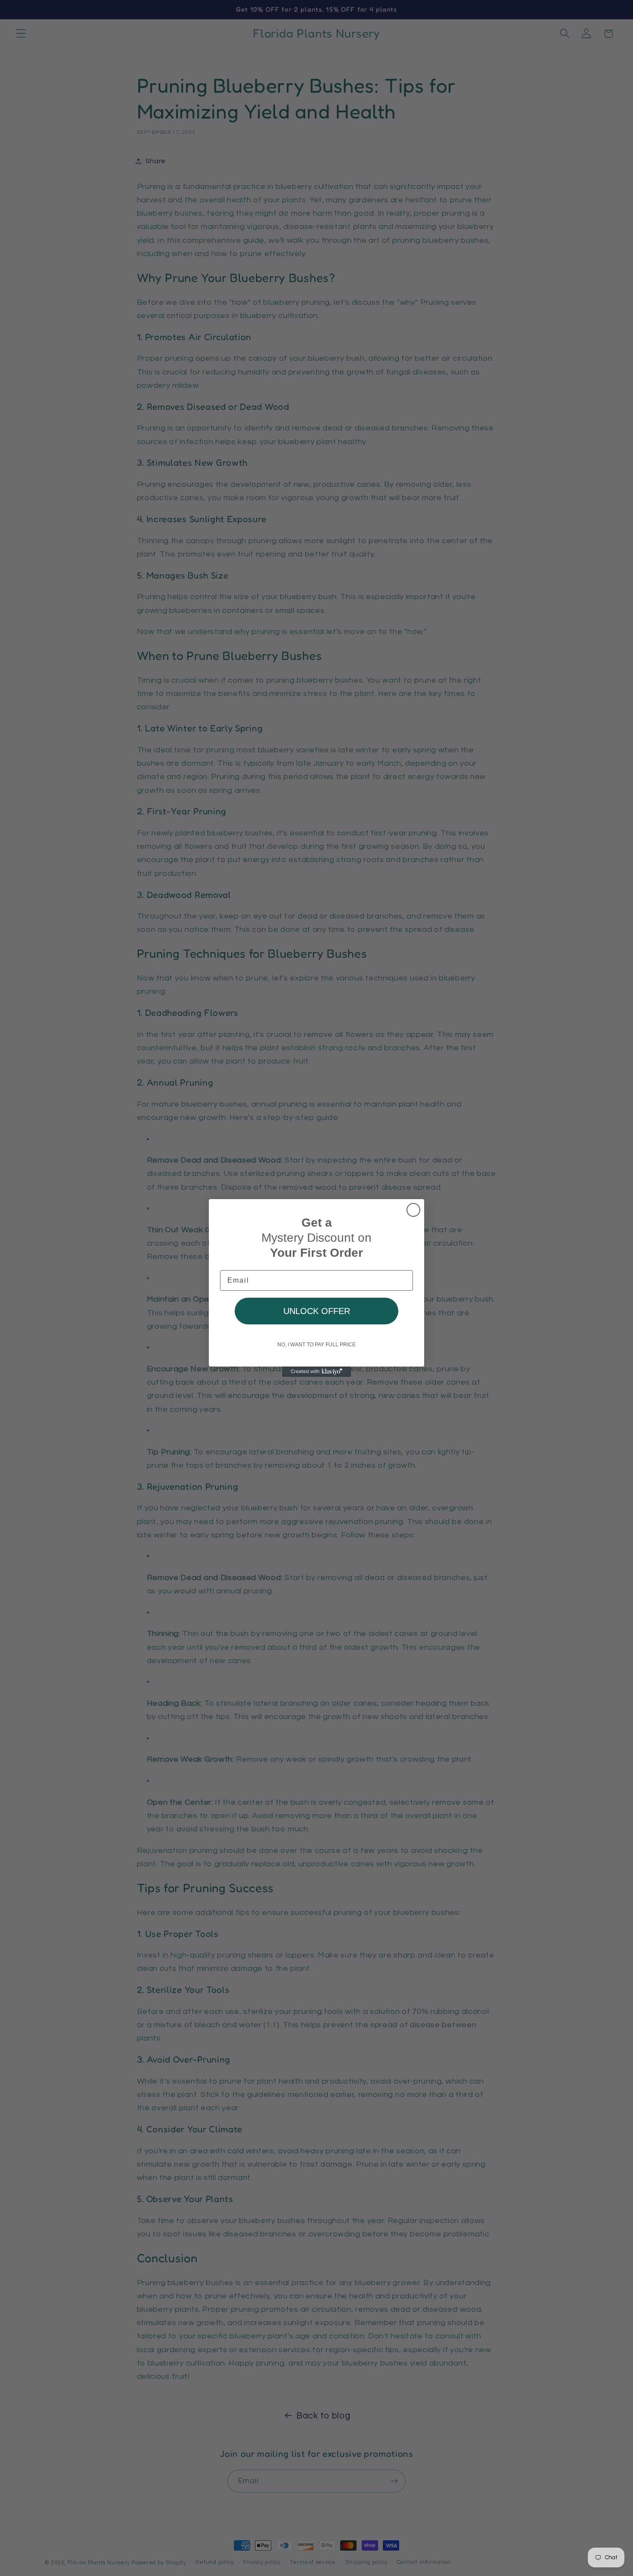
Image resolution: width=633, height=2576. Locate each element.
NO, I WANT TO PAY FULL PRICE (316, 1345)
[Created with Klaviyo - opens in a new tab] (316, 1372)
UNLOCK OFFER (317, 1311)
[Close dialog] (413, 1210)
